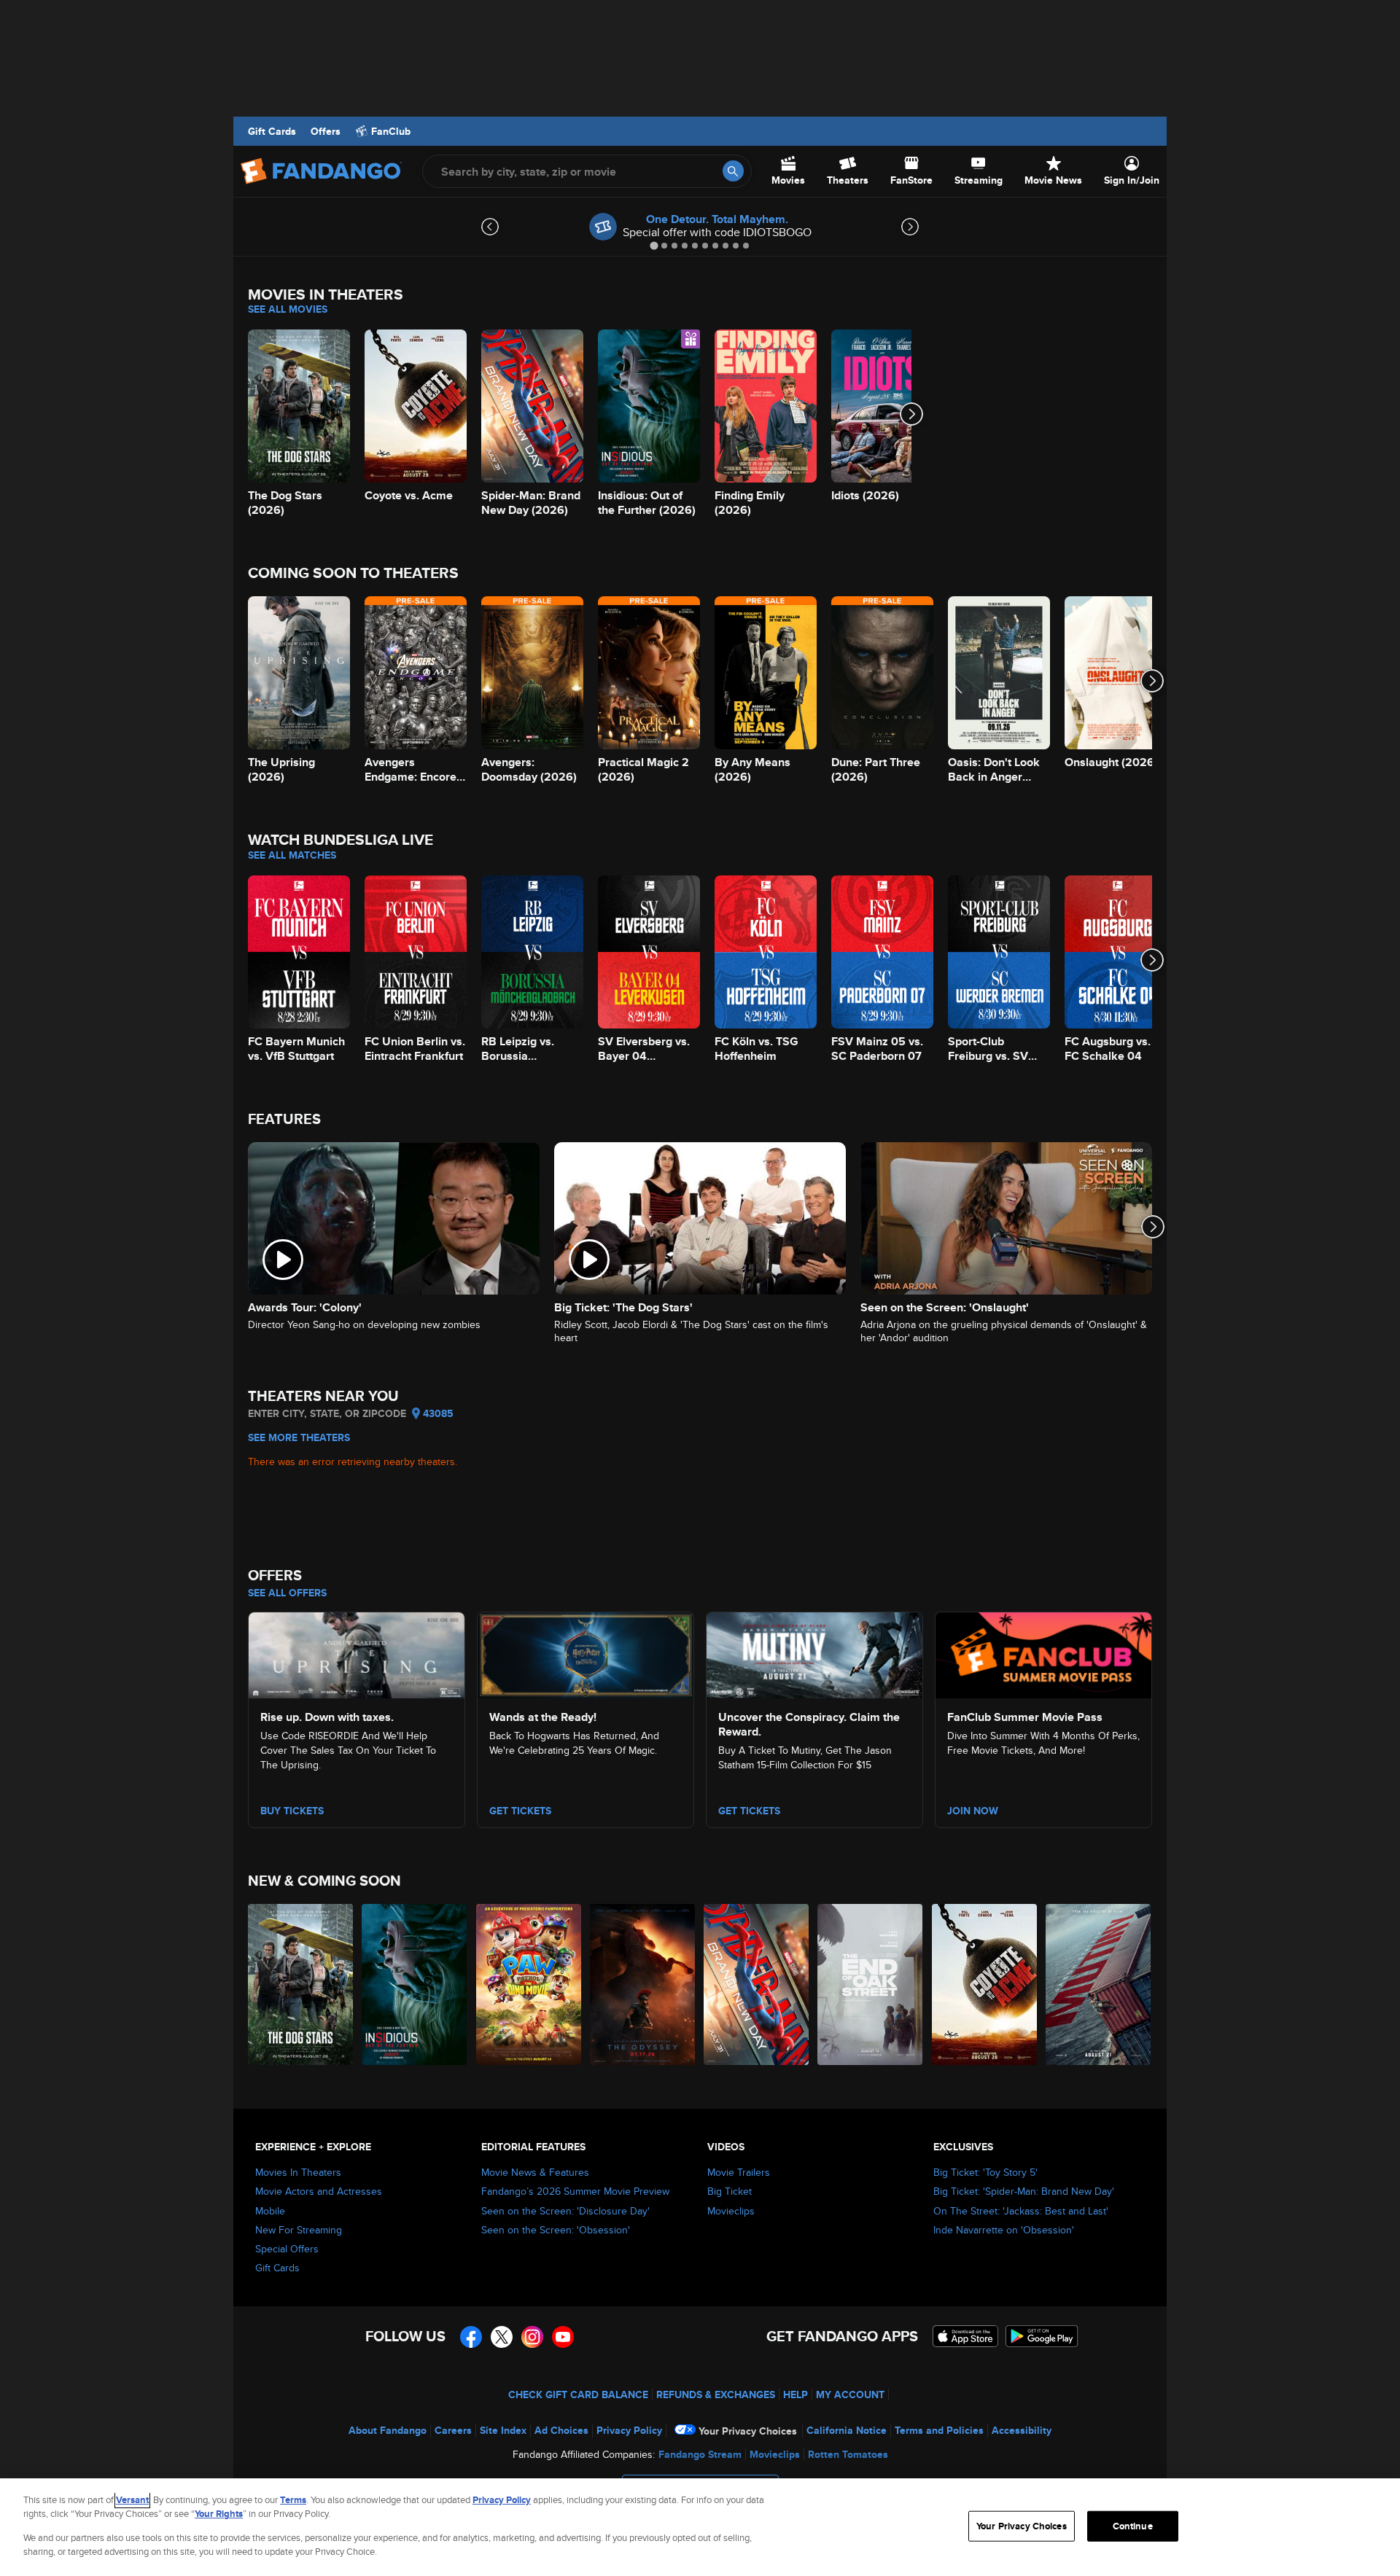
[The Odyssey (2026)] (643, 1984)
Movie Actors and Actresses (319, 2191)
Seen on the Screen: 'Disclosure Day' (565, 2211)
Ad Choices (561, 2430)
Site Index (503, 2430)
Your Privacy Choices (748, 2431)
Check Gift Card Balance (578, 2394)
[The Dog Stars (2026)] (301, 1984)
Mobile (270, 2211)
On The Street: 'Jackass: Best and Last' (1021, 2211)
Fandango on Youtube (563, 2337)
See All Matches (292, 855)
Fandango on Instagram (532, 2337)
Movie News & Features (535, 2172)
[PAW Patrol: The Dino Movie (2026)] (529, 1984)
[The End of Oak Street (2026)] (871, 1984)
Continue (1133, 2526)
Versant (132, 2500)
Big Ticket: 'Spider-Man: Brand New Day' (1024, 2191)
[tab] (654, 245)
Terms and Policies (939, 2430)
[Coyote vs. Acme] (985, 1984)
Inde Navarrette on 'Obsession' (1004, 2230)
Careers (453, 2430)
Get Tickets (520, 1811)
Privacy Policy (629, 2430)
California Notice (847, 2430)
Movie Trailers (739, 2172)
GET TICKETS (749, 1811)
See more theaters (299, 1437)
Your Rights (219, 2514)
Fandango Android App (1042, 2336)
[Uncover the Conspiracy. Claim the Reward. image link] (814, 1653)
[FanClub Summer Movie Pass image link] (1043, 1653)
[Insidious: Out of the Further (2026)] (415, 1984)
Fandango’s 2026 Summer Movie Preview (575, 2191)
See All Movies (288, 309)
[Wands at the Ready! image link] (586, 1653)
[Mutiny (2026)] (1099, 1984)
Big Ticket (730, 2191)
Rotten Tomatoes (848, 2454)
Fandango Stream (700, 2454)
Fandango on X (502, 2337)
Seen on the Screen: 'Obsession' (556, 2230)
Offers (326, 131)
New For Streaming (299, 2230)
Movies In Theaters (298, 2172)
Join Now (973, 1811)
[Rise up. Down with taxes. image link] (357, 1653)
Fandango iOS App (965, 2336)
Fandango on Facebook (471, 2337)
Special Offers (287, 2249)
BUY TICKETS (292, 1811)
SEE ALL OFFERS (287, 1593)
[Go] (733, 171)
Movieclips (731, 2211)
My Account (850, 2394)
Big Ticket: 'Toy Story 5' (985, 2172)
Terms (293, 2500)
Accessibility (1022, 2430)
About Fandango (388, 2430)
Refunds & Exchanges (716, 2394)
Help (796, 2394)
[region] (700, 2527)
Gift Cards (272, 131)
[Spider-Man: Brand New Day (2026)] (757, 1984)
